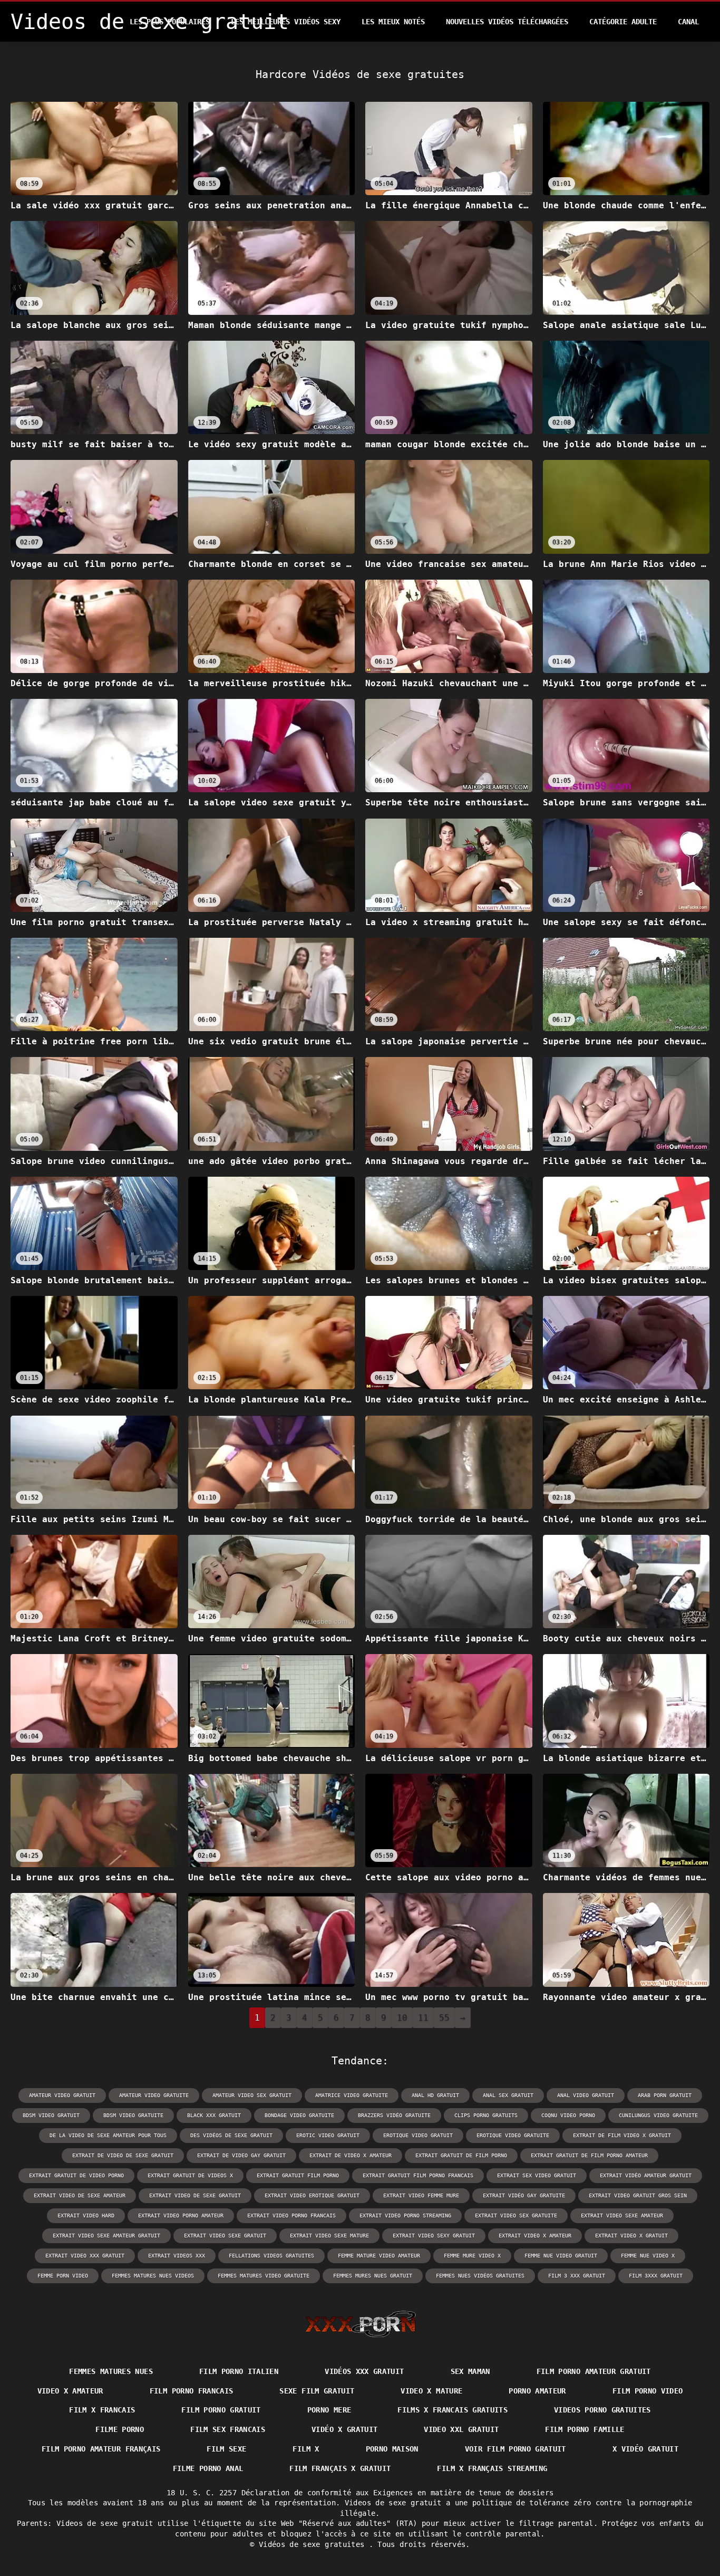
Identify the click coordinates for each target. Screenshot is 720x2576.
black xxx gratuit (214, 2115)
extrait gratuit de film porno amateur (589, 2155)
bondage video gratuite (299, 2115)
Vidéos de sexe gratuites (314, 2544)
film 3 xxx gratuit (577, 2276)
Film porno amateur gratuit (594, 2371)
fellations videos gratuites (271, 2256)
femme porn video (63, 2276)
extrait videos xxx (177, 2256)
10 (402, 2018)
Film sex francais (228, 2429)
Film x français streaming (492, 2468)
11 (423, 2018)
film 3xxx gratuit (656, 2276)
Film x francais (102, 2410)
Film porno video (648, 2391)
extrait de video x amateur (351, 2155)
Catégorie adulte (623, 22)
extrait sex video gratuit (537, 2175)
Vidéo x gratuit (344, 2429)
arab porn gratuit (665, 2095)
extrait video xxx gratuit (85, 2256)
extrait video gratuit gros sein (638, 2195)
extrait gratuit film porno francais (418, 2175)
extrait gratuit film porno (298, 2175)
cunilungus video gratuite (658, 2115)
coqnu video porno (568, 2115)
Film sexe (226, 2449)
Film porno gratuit (221, 2410)
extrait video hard (86, 2215)
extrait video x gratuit (631, 2236)
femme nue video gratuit (561, 2256)
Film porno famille (585, 2429)
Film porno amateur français (101, 2449)
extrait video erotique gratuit (312, 2195)
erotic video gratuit (328, 2135)
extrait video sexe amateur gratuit (106, 2236)
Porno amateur (537, 2391)
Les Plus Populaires (170, 22)
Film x (306, 2449)
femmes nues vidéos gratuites (480, 2276)
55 (444, 2018)
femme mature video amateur (379, 2256)
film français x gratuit (340, 2468)
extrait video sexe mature (329, 2236)
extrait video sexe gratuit (225, 2236)
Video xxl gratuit (461, 2429)
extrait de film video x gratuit (622, 2135)
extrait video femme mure (421, 2195)
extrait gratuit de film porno (461, 2155)
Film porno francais (192, 2391)
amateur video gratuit (62, 2095)
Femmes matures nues (111, 2371)
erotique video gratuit (418, 2135)
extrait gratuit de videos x (190, 2175)
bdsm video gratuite (133, 2115)
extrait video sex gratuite (516, 2215)
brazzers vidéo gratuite (394, 2115)
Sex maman (470, 2371)
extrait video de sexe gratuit (195, 2195)
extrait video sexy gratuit (434, 2236)
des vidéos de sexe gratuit (231, 2135)
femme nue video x (648, 2256)
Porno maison (392, 2449)
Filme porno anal (208, 2468)
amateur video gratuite (154, 2095)
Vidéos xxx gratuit (364, 2371)
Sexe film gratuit (317, 2391)
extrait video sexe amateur (622, 2215)
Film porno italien (239, 2371)
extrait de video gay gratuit (241, 2155)
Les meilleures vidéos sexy (286, 22)
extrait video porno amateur (181, 2215)
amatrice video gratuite (352, 2095)
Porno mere (329, 2410)
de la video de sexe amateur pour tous (108, 2135)
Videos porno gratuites (602, 2410)
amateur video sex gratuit (252, 2095)
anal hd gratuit (435, 2095)
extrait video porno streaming (405, 2215)
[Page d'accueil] (360, 2324)
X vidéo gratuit (645, 2449)
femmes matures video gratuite (264, 2276)
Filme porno (120, 2429)
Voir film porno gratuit (515, 2449)
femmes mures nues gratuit (373, 2276)
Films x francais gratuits (453, 2410)
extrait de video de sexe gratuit (123, 2155)
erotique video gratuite (513, 2135)
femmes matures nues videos (153, 2276)
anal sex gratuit (508, 2095)
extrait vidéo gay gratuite (524, 2195)
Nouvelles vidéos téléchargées (507, 22)
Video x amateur (70, 2391)
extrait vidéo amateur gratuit (646, 2175)
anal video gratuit (586, 2095)
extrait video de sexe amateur (80, 2195)
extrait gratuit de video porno (76, 2175)
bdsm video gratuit (51, 2115)
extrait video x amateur (535, 2236)
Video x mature (431, 2391)
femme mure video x (472, 2256)
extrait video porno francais (291, 2215)
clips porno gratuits (486, 2115)
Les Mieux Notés (393, 22)
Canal (688, 22)
